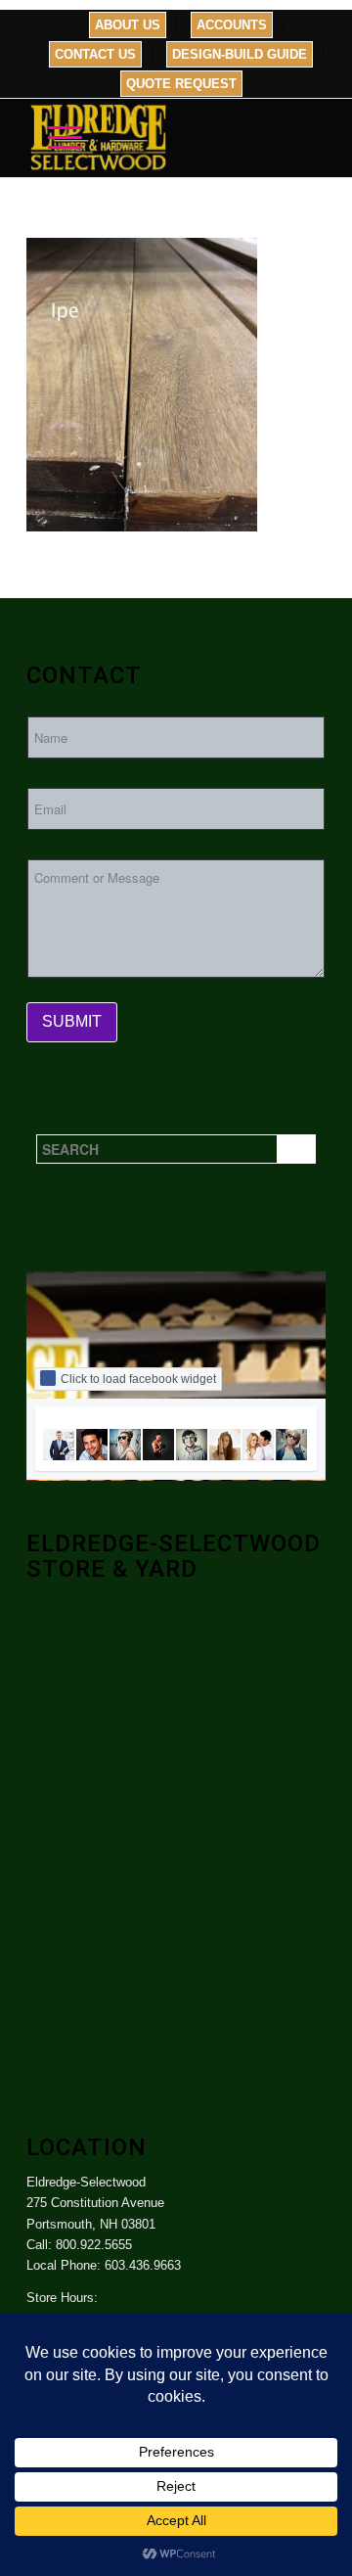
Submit (72, 1021)
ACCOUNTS (232, 25)
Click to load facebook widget (138, 1379)
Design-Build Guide (240, 54)
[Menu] (55, 138)
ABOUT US (128, 25)
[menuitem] (128, 25)
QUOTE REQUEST (181, 84)
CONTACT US (95, 54)
